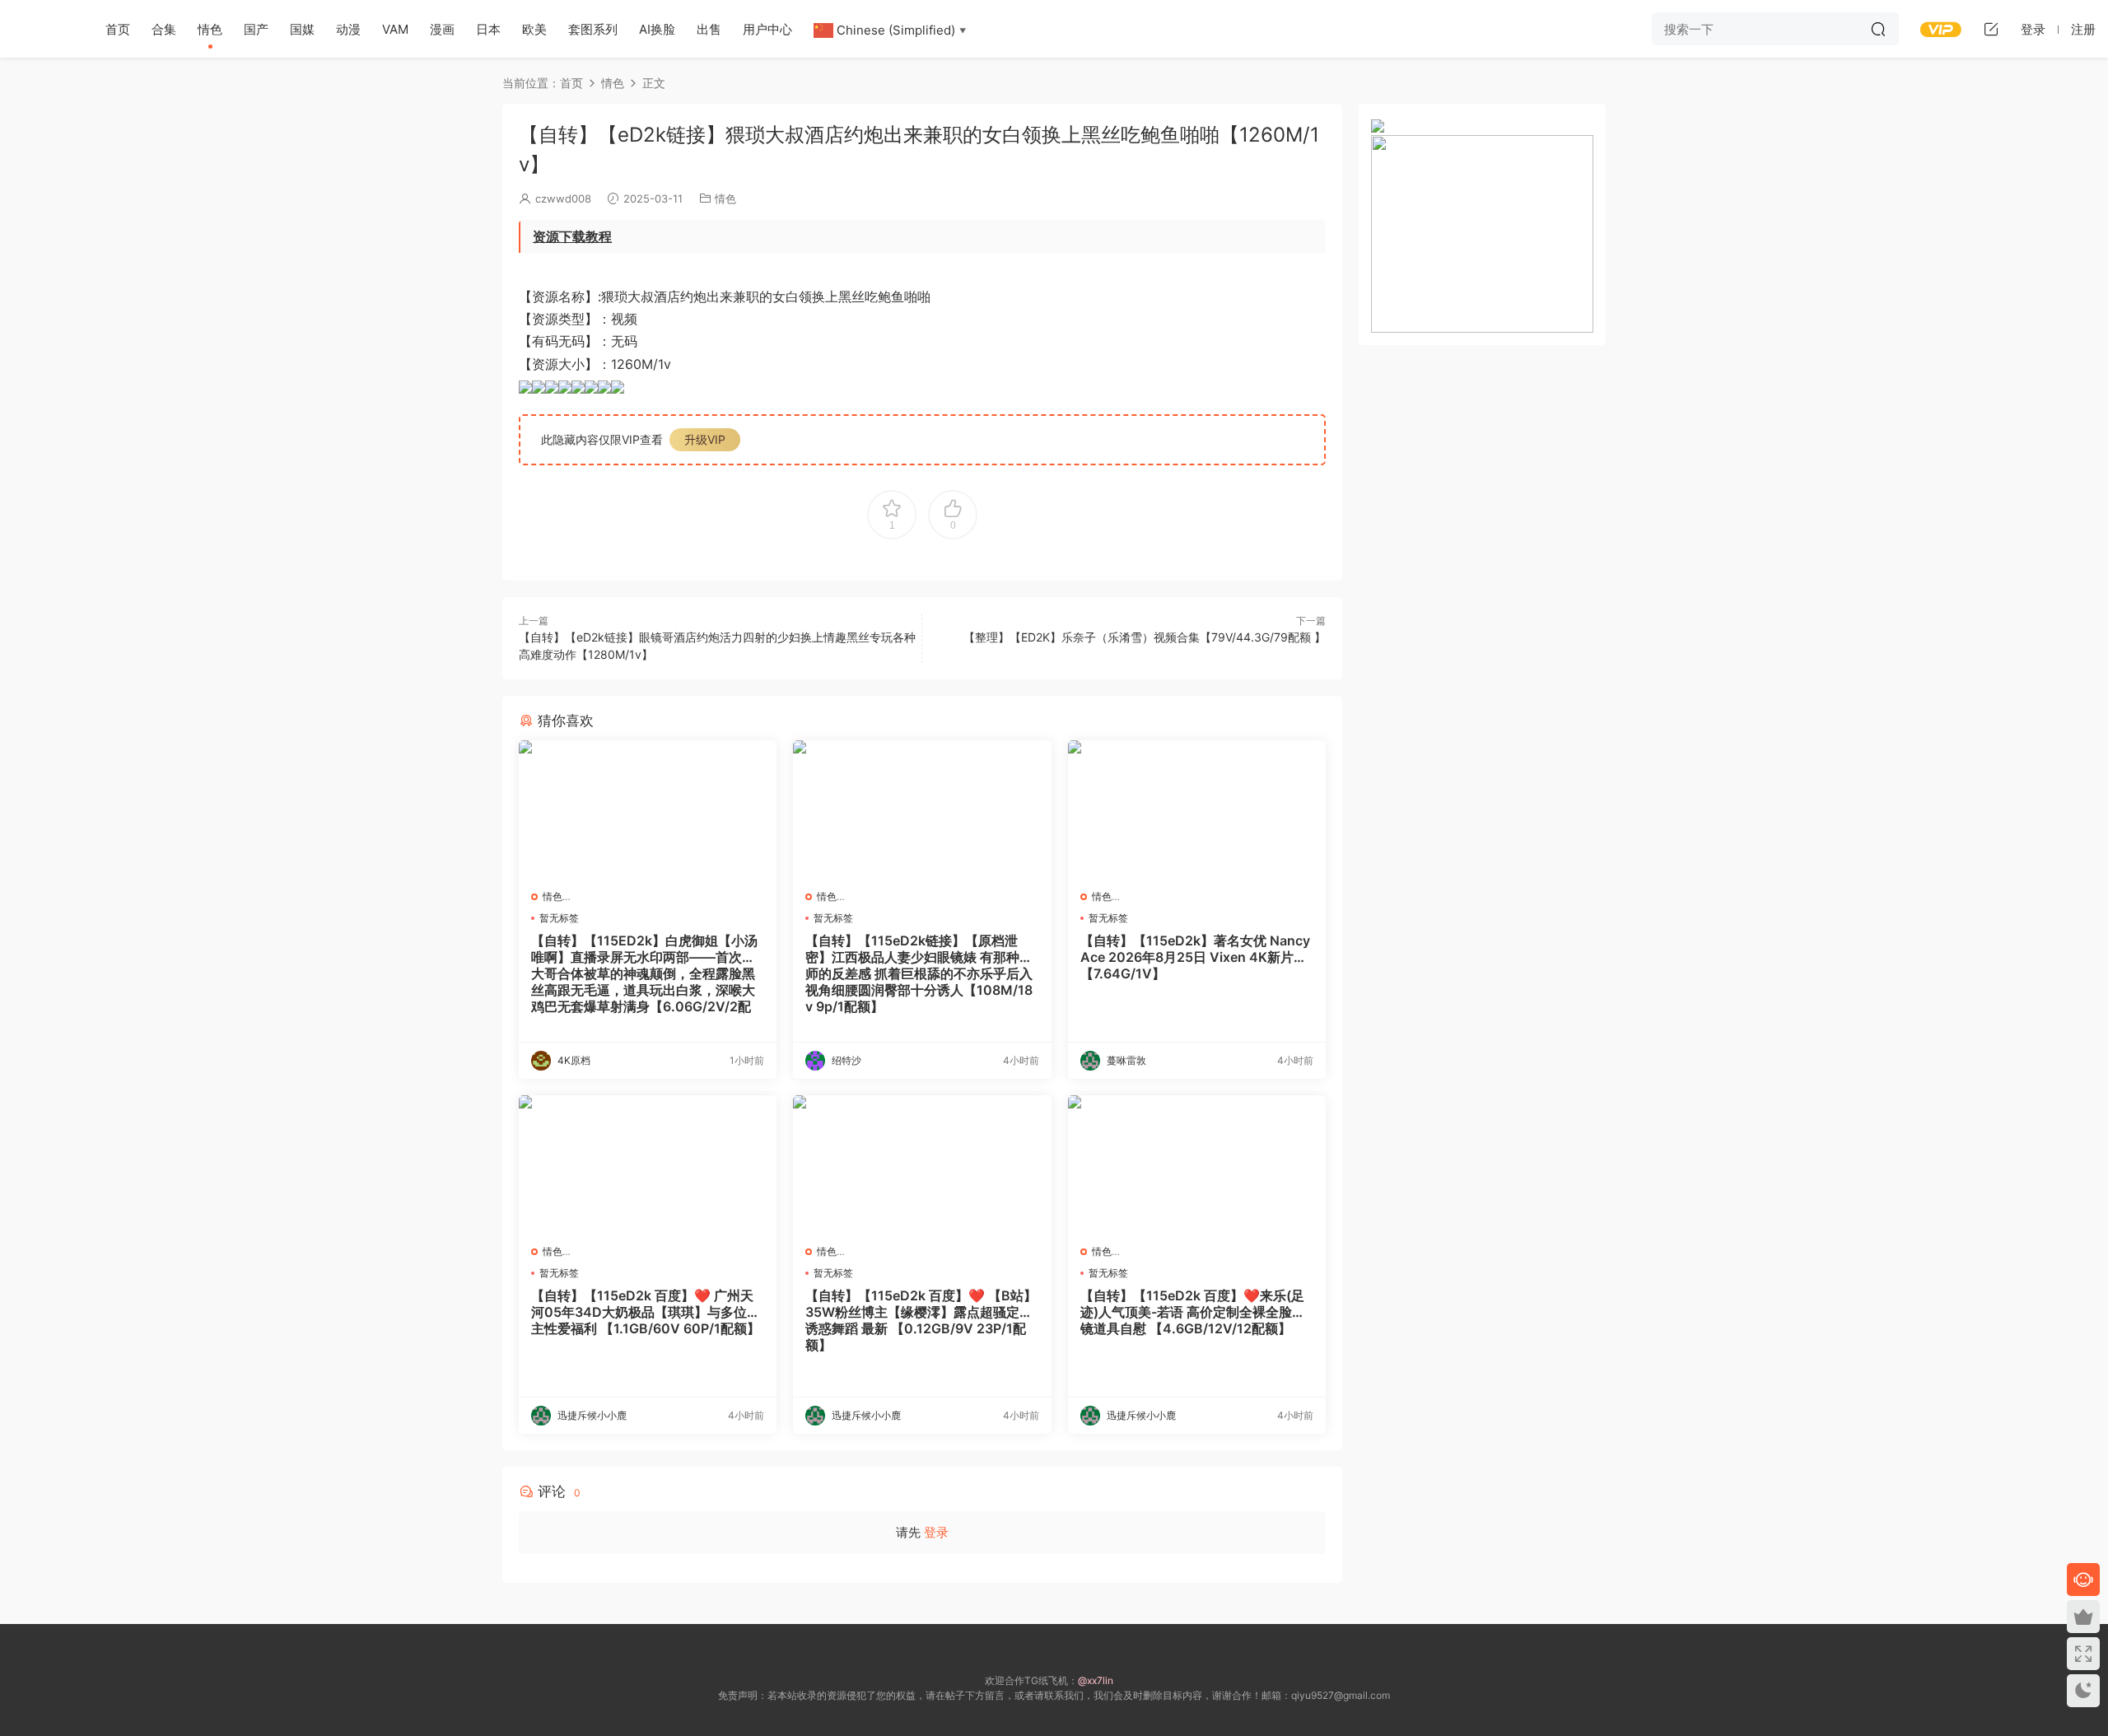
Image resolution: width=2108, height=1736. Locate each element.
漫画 (442, 29)
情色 (210, 29)
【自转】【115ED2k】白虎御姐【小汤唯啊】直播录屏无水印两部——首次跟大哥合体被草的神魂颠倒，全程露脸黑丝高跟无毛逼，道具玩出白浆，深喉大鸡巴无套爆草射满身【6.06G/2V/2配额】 (644, 973)
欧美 (534, 29)
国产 (256, 29)
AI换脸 (657, 29)
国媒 (302, 29)
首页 (118, 29)
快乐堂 (41, 29)
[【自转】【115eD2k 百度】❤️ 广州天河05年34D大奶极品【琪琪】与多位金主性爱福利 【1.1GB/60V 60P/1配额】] (648, 1164)
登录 (936, 1532)
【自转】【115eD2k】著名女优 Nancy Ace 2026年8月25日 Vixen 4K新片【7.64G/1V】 (1195, 957)
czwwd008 (563, 198)
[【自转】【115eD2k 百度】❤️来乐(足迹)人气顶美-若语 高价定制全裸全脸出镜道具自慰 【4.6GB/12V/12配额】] (1197, 1164)
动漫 (348, 29)
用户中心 (767, 29)
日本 (488, 29)
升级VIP (705, 439)
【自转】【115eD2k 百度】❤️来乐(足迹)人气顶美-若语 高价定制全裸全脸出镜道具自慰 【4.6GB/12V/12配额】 (1193, 1312)
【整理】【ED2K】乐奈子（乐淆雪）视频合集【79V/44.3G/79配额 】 (1145, 637)
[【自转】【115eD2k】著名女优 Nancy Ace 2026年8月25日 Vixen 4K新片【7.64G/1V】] (1197, 809)
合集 (164, 29)
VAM (395, 29)
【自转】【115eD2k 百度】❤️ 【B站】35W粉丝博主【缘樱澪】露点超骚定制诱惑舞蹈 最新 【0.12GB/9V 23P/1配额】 (921, 1320)
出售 (709, 29)
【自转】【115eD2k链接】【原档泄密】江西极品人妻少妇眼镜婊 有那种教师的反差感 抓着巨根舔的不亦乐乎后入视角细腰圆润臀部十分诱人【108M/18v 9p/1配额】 (919, 973)
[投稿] (1991, 29)
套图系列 (593, 29)
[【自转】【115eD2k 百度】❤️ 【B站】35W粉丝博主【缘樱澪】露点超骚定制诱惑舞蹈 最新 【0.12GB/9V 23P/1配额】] (922, 1164)
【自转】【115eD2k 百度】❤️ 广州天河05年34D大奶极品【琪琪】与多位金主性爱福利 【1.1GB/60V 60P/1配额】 (646, 1312)
